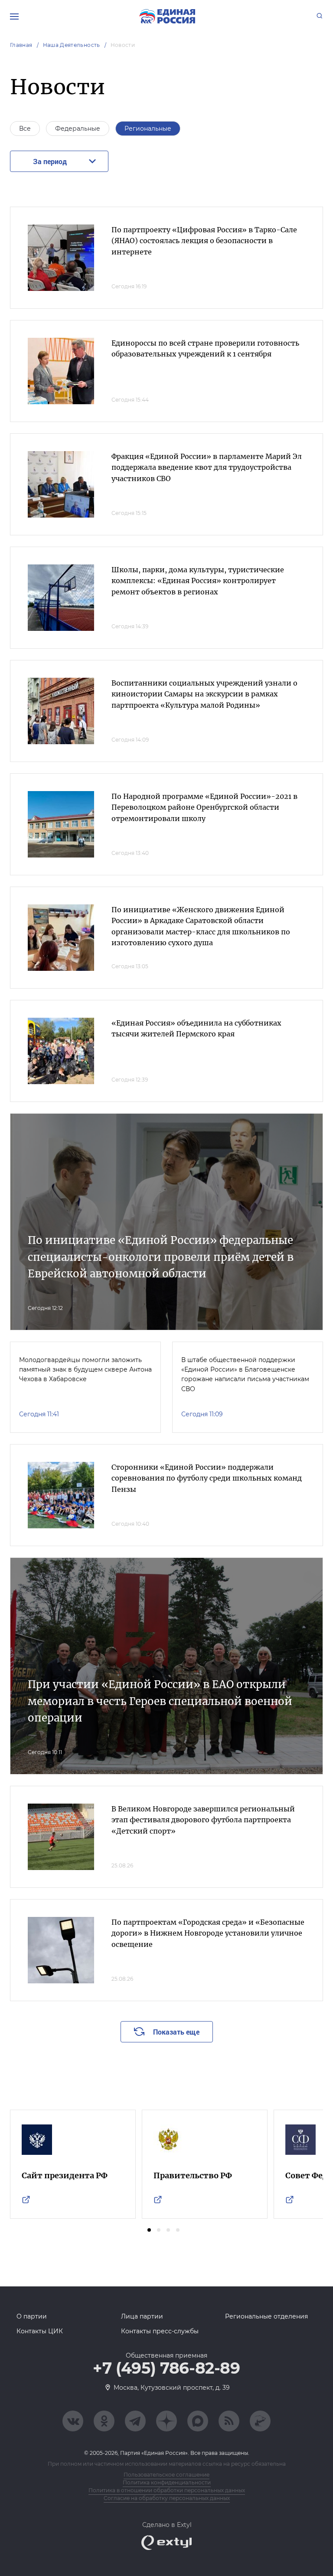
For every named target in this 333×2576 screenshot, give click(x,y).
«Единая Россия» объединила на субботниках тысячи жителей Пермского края (196, 1029)
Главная (21, 45)
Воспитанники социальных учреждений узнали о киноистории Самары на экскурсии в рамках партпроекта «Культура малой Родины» (204, 694)
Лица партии (142, 2316)
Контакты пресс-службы (160, 2331)
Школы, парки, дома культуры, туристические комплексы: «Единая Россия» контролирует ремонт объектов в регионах (198, 581)
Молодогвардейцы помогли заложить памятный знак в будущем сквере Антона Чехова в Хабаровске (85, 1370)
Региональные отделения (266, 2316)
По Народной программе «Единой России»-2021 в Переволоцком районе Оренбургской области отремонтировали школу (204, 807)
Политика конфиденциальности (167, 2482)
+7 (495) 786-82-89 (166, 2368)
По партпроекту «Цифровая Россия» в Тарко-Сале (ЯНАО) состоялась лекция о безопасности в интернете (204, 241)
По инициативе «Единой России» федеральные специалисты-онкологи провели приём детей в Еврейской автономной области (161, 1257)
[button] (149, 2230)
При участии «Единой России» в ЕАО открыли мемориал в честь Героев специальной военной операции (160, 1701)
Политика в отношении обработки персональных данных (167, 2490)
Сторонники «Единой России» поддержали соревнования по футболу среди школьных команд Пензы (207, 1478)
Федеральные (78, 129)
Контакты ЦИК (40, 2331)
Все (25, 129)
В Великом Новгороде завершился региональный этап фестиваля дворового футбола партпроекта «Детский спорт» (203, 1820)
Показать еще (176, 2032)
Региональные (148, 129)
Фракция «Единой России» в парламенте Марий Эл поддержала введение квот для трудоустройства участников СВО (207, 467)
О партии (32, 2316)
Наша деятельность (72, 45)
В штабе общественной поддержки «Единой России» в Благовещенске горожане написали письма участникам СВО (245, 1374)
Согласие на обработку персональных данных (167, 2498)
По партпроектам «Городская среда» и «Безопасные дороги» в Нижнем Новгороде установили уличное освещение (208, 1933)
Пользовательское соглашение (166, 2475)
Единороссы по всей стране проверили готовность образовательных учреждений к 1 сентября (205, 349)
